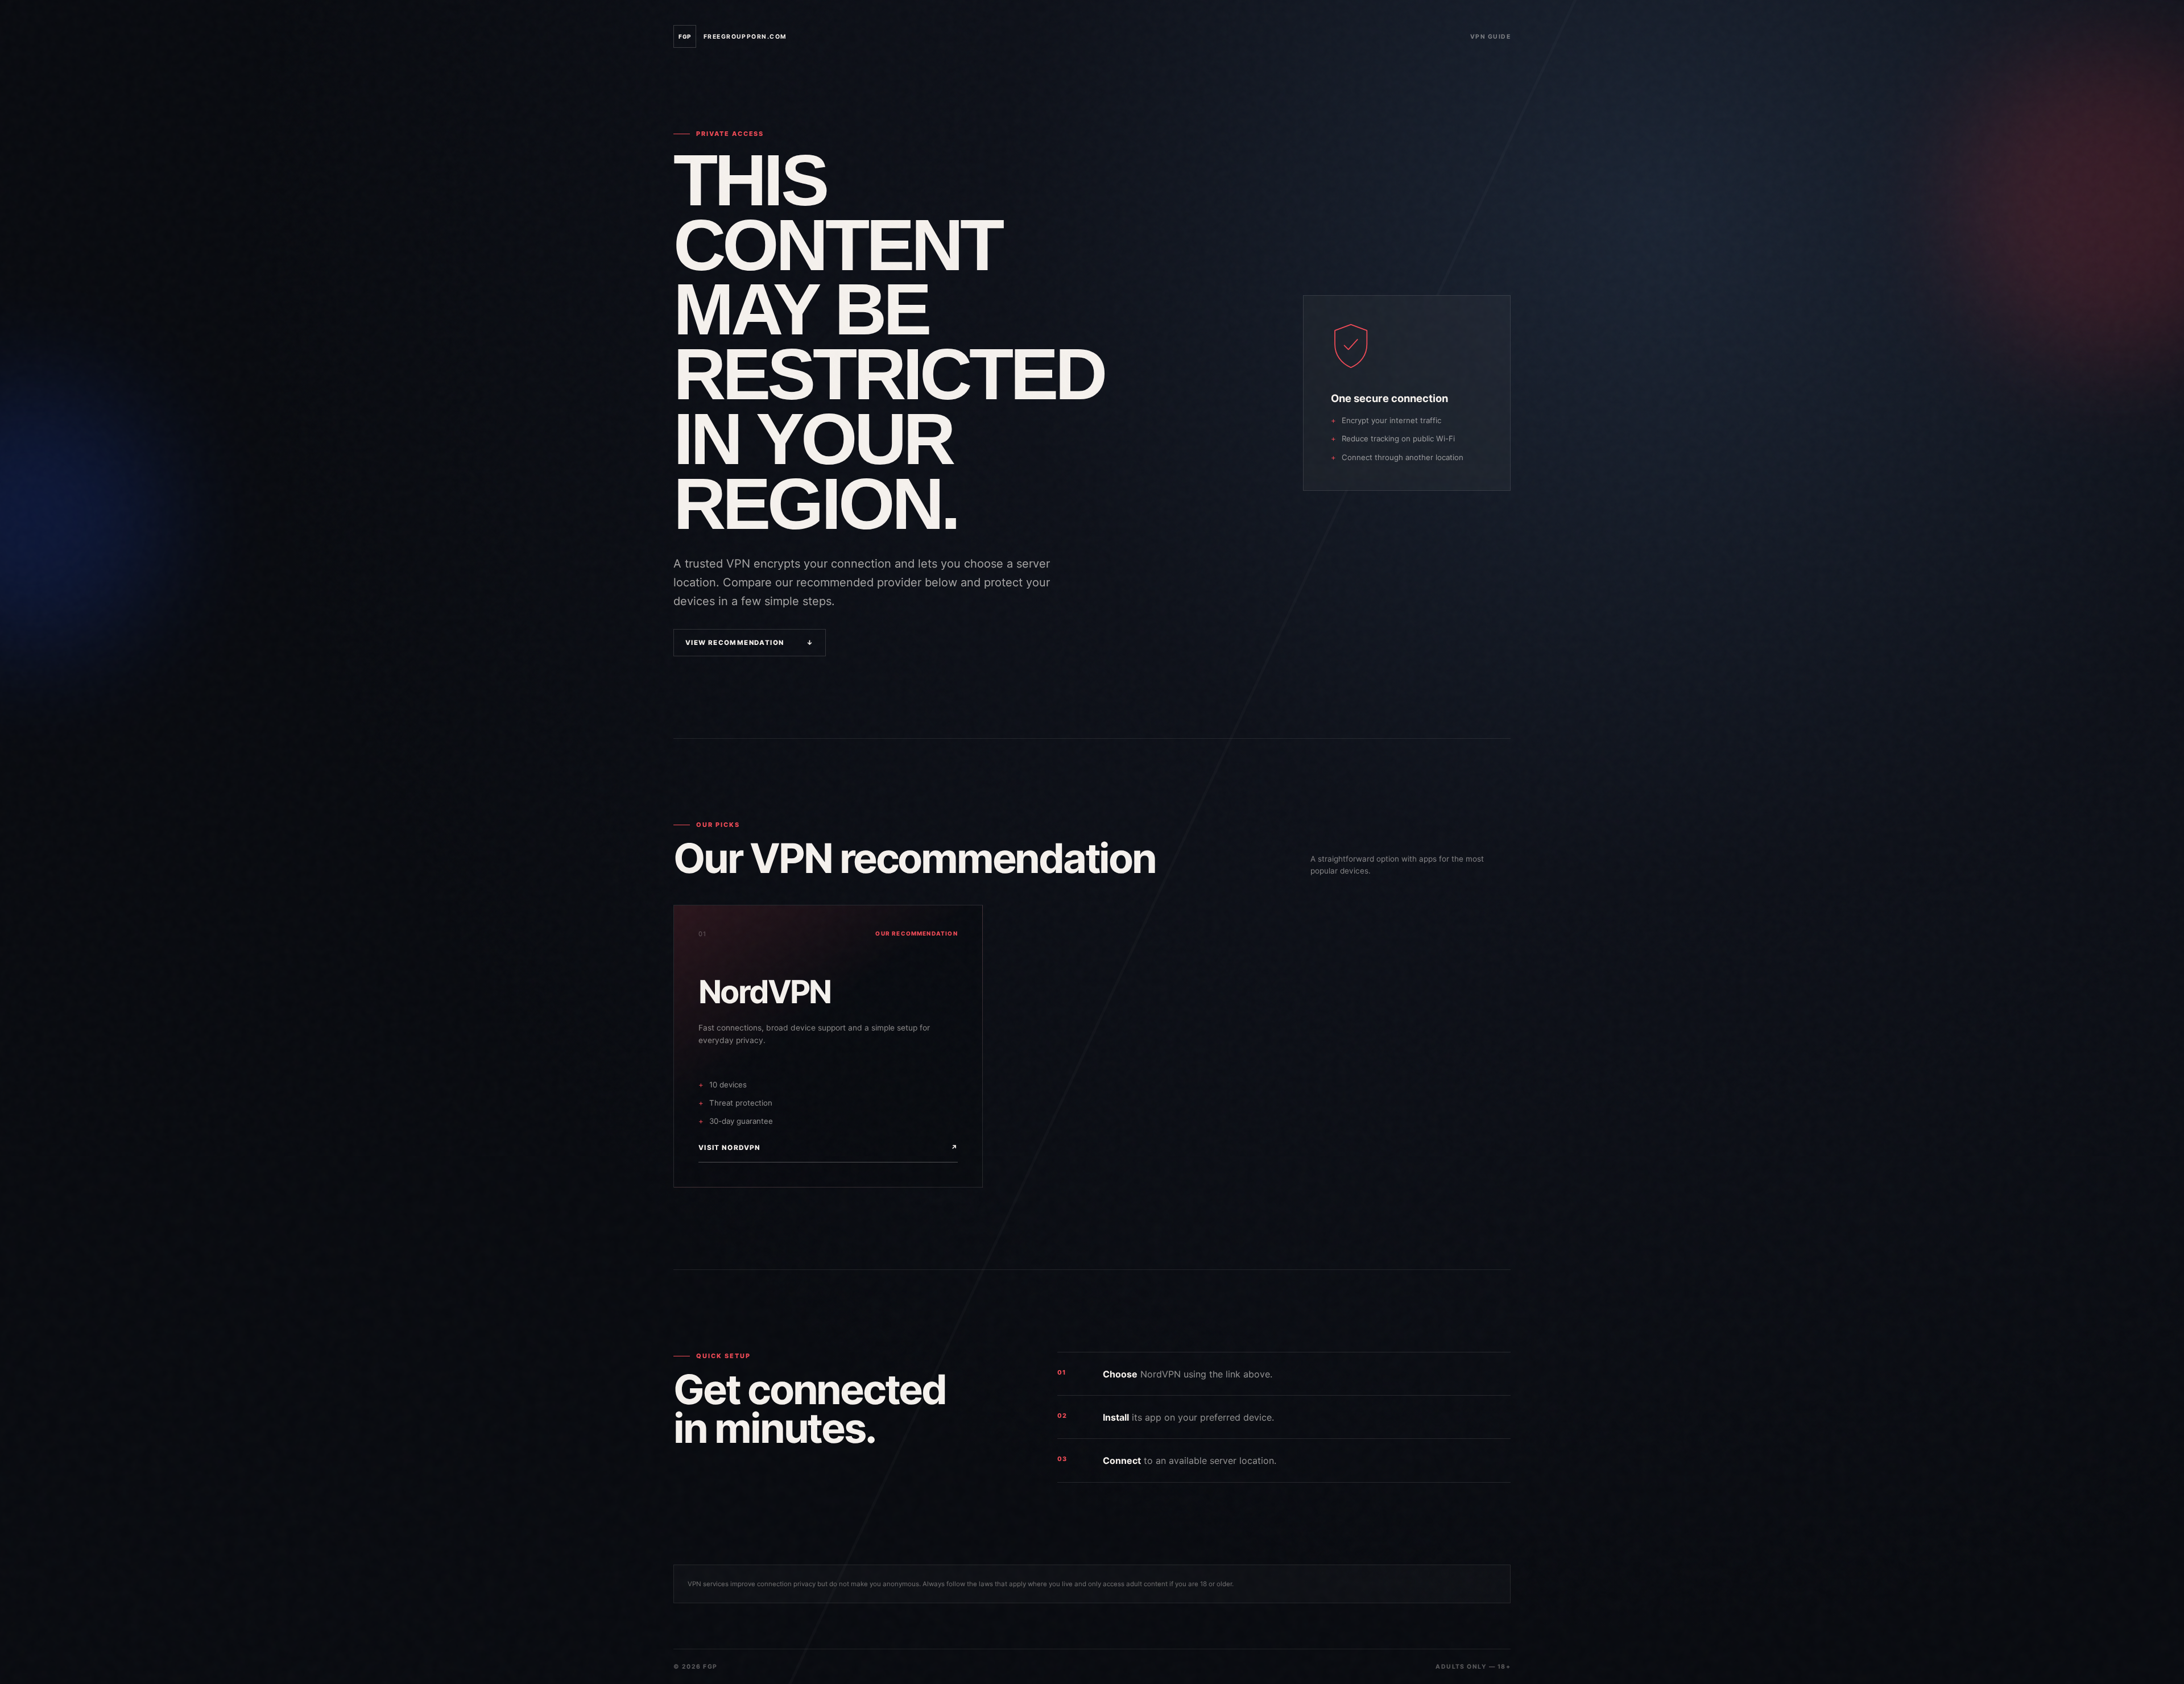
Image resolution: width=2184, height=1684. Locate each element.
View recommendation (750, 643)
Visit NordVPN (828, 1148)
